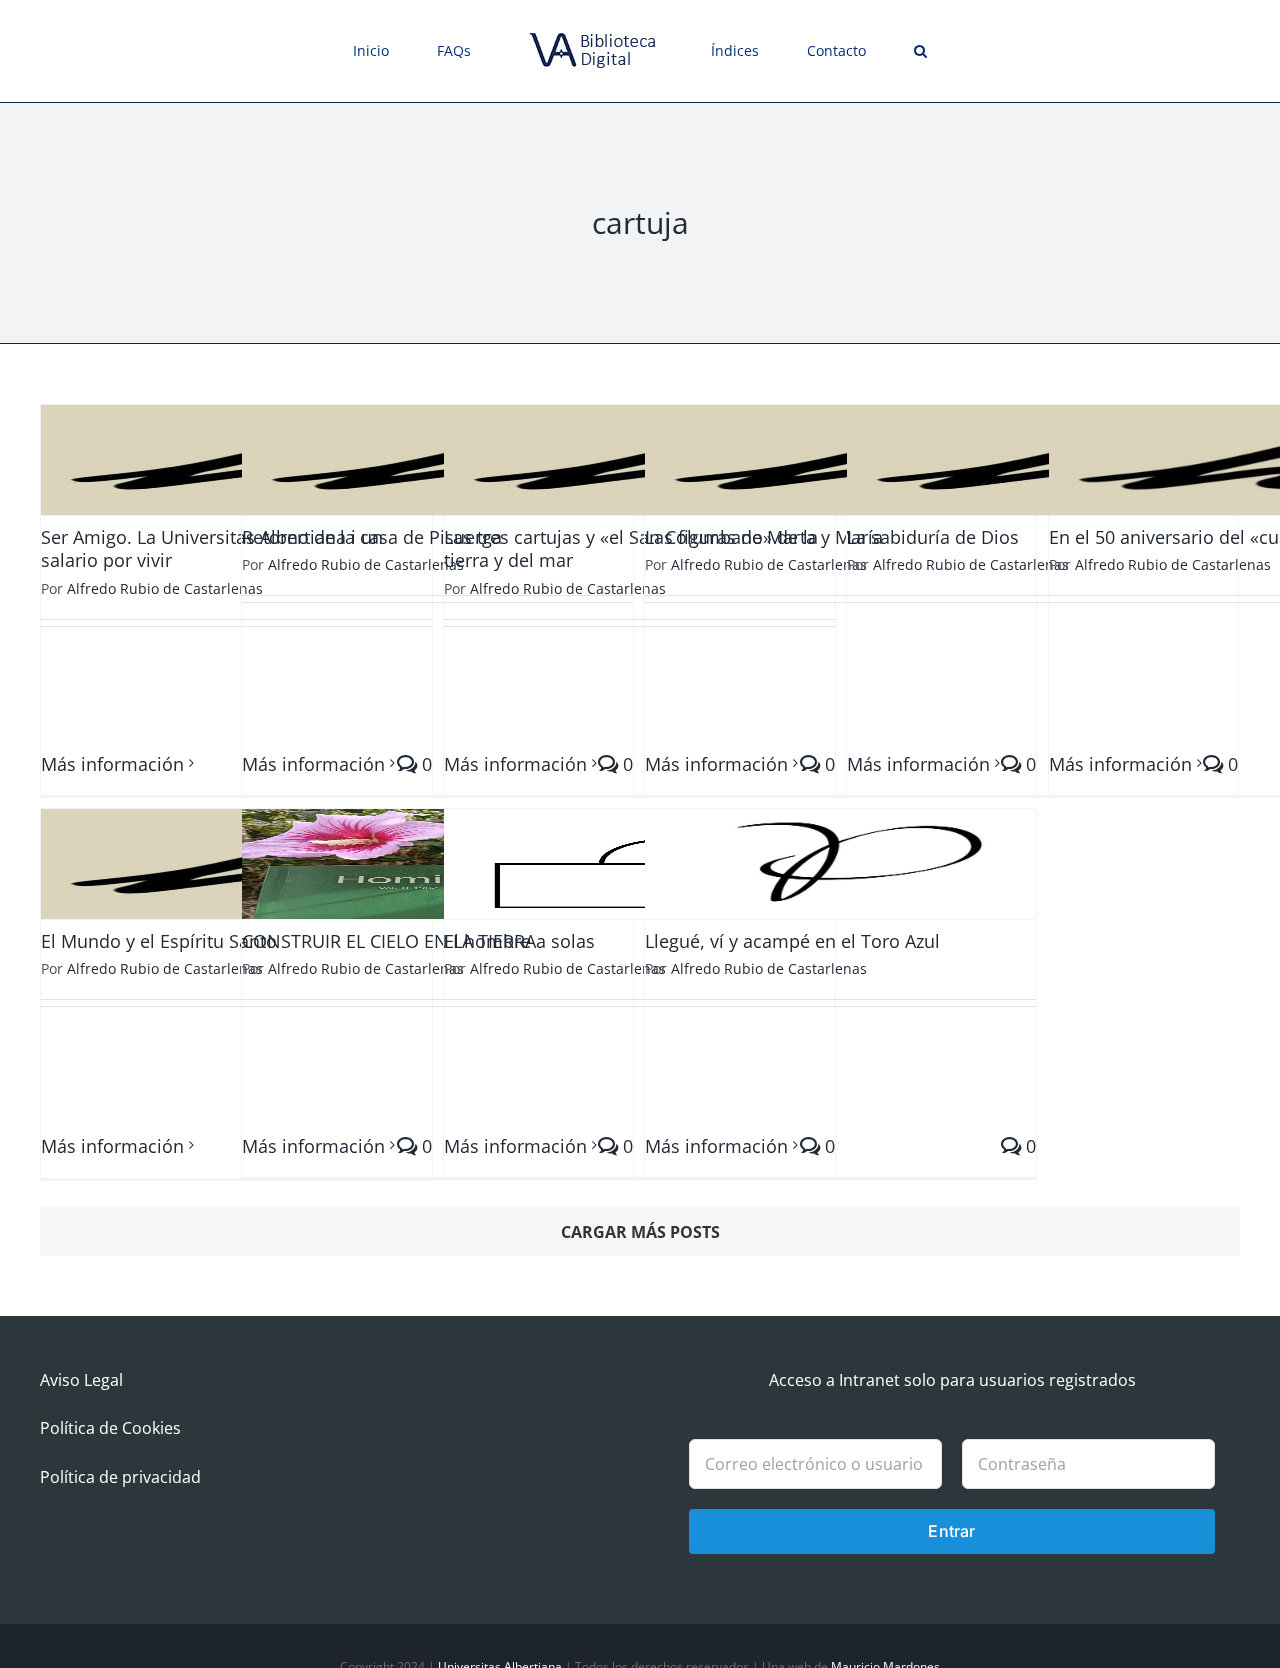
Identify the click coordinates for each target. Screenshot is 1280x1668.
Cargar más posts (640, 1232)
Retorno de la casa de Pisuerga (372, 537)
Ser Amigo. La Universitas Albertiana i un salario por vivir (212, 548)
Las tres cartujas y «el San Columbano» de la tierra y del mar (631, 548)
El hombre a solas (519, 941)
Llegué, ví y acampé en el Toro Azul (792, 941)
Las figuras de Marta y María (764, 537)
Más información (112, 764)
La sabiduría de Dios (933, 537)
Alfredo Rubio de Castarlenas (165, 588)
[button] (850, 51)
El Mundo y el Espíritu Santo (159, 941)
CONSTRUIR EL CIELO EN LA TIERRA (389, 941)
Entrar (951, 1531)
